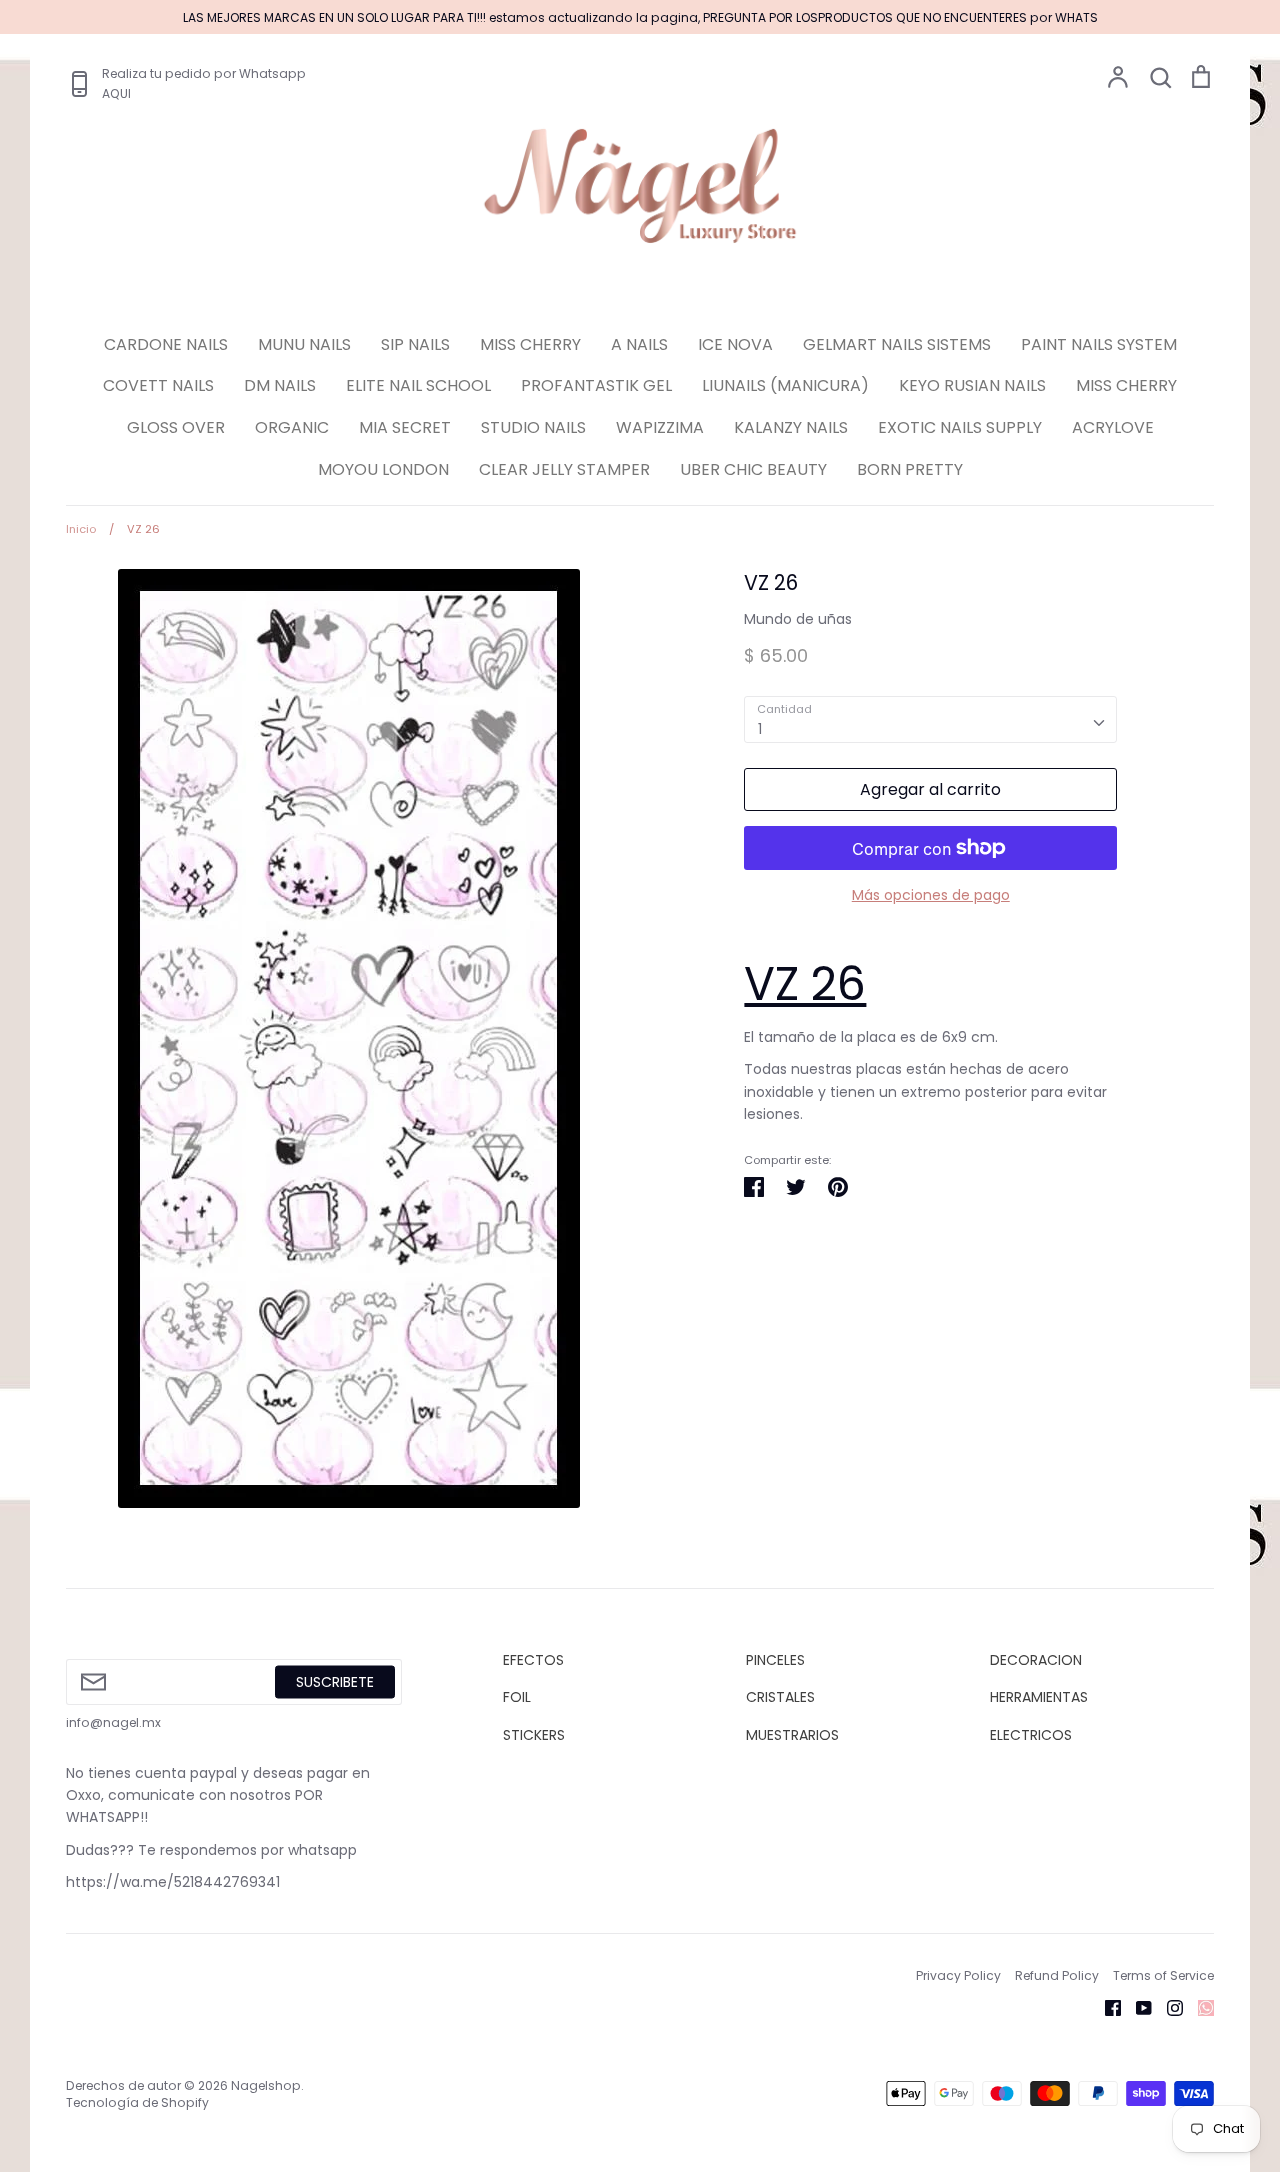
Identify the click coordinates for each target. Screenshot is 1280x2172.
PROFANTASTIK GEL (596, 385)
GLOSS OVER (176, 427)
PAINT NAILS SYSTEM (1099, 344)
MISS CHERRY (530, 344)
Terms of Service (1163, 1975)
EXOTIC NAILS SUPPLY (960, 427)
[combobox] (930, 719)
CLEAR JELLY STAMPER (564, 469)
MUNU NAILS (304, 344)
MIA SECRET (405, 427)
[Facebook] (1105, 2007)
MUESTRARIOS (792, 1735)
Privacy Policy (958, 1975)
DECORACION (1036, 1660)
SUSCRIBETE (335, 1681)
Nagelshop (266, 2085)
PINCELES (775, 1660)
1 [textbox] (760, 729)
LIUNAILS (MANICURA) (785, 385)
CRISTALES (780, 1697)
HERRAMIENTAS (1039, 1697)
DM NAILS (280, 385)
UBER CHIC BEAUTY (753, 469)
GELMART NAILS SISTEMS (897, 344)
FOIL (517, 1697)
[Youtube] (1136, 2007)
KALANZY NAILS (791, 427)
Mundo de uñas (798, 619)
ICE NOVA (735, 344)
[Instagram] (1167, 2007)
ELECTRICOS (1031, 1735)
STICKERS (534, 1735)
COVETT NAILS (158, 385)
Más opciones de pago (931, 895)
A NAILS (639, 344)
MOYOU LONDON (383, 469)
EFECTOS (533, 1660)
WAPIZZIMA (660, 427)
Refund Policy (1057, 1975)
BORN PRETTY (910, 469)
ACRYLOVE (1113, 427)
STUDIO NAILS (533, 427)
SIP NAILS (415, 344)
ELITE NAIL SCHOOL (418, 385)
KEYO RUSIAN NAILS (972, 385)
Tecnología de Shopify (137, 2102)
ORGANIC (292, 427)
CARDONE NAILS (166, 344)
